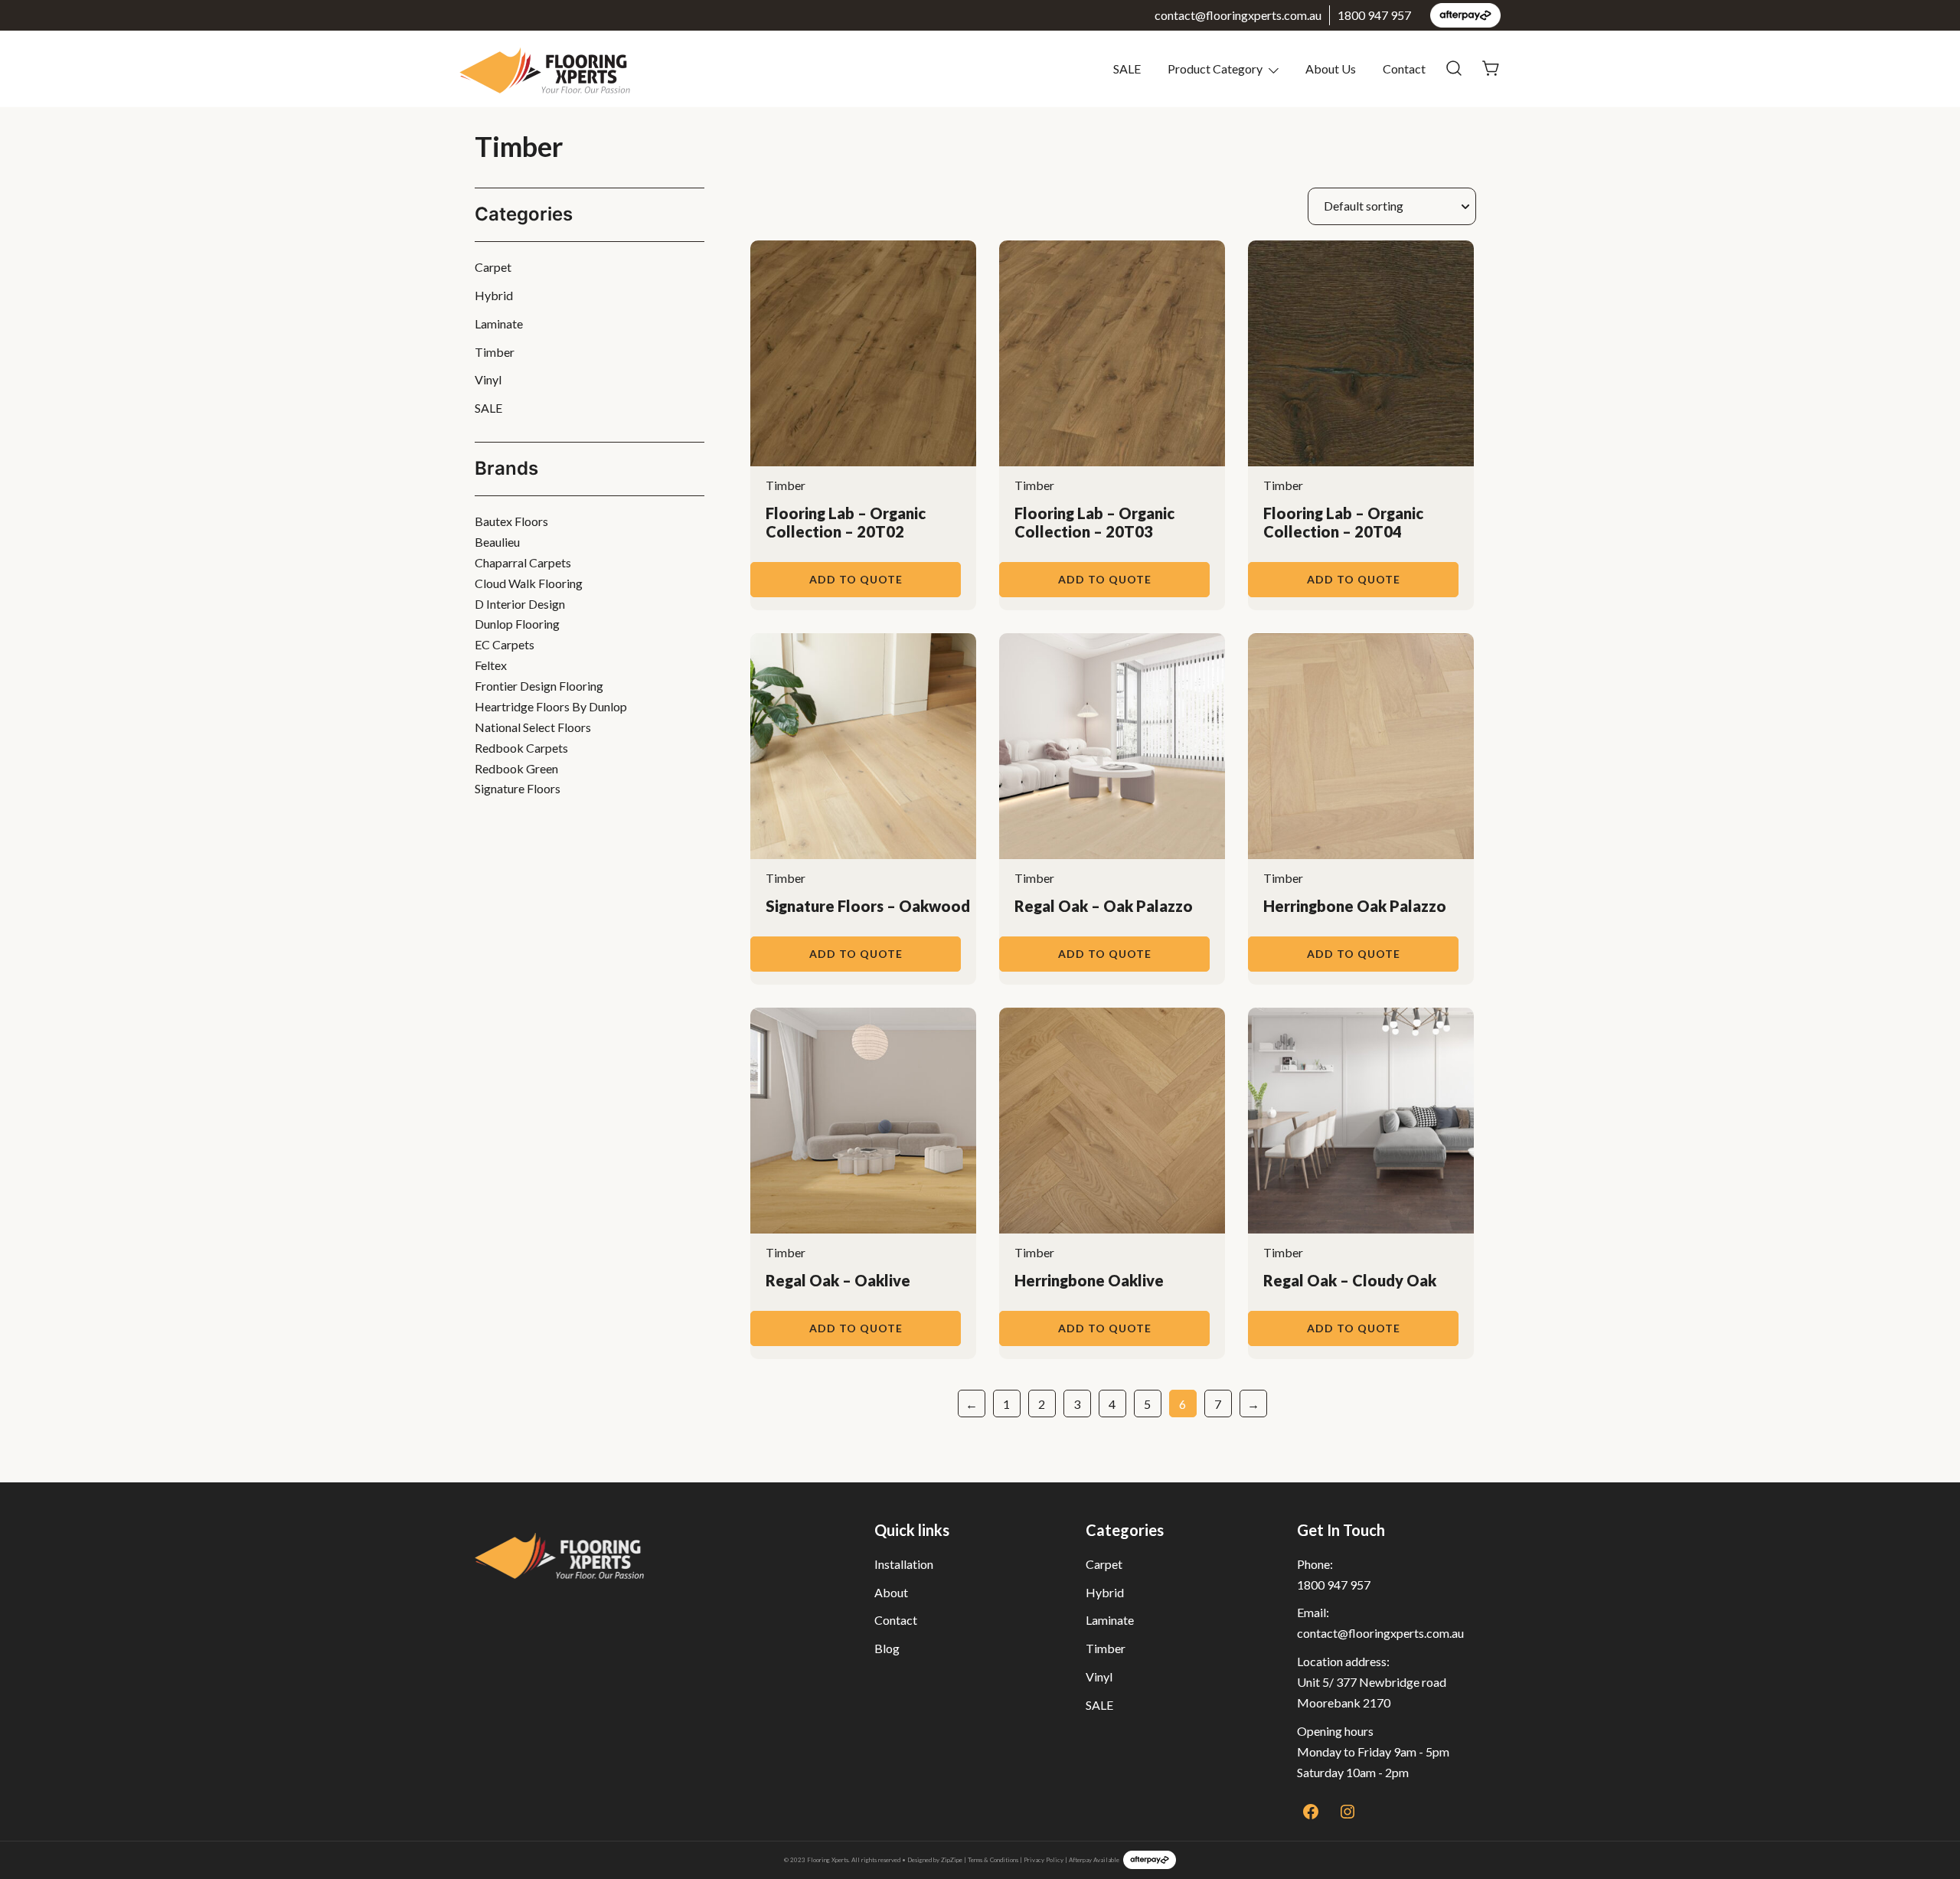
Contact (1404, 69)
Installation (904, 1564)
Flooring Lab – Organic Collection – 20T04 (1343, 522)
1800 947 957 (1374, 15)
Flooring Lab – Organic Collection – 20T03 (1094, 522)
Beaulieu (497, 542)
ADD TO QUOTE (856, 579)
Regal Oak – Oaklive (838, 1280)
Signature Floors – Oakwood (868, 906)
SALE (1127, 69)
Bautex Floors (511, 521)
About (891, 1592)
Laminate (499, 324)
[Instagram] (1347, 1812)
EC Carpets (505, 644)
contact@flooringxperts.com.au (1238, 15)
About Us (1331, 69)
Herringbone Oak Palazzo (1355, 906)
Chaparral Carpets (523, 562)
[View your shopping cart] (1491, 67)
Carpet (493, 267)
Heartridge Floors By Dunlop (551, 706)
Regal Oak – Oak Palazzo (1104, 906)
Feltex (491, 665)
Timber (786, 485)
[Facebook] (1311, 1812)
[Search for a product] (1454, 69)
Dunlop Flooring (517, 624)
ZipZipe (952, 1860)
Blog (887, 1648)
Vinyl (488, 379)
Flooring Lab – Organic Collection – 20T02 (846, 522)
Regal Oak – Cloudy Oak (1350, 1280)
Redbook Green (516, 768)
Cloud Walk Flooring (529, 583)
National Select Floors (533, 727)
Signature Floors (518, 788)
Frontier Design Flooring (539, 686)
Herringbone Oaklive (1089, 1280)
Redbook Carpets (521, 748)
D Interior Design (520, 604)
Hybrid (494, 295)
